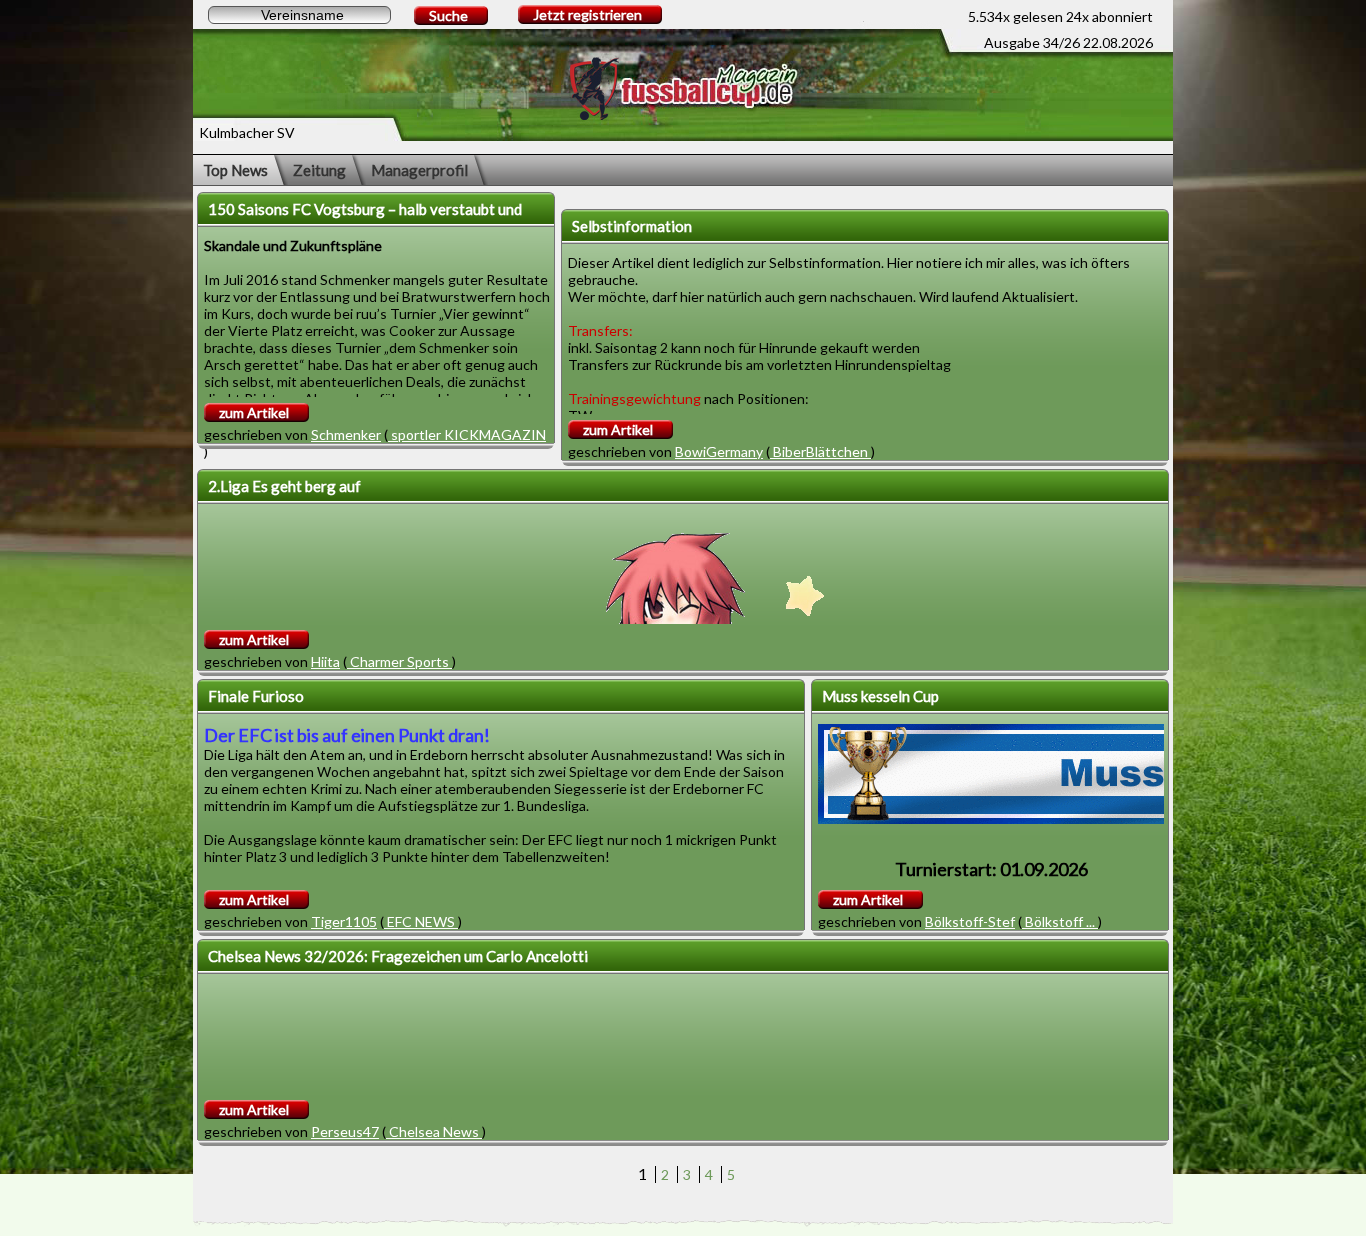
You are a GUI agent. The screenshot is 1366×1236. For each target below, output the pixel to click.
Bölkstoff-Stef (970, 921)
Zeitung (319, 170)
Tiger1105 (344, 921)
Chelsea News (434, 1131)
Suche (448, 15)
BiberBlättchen (820, 451)
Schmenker (346, 434)
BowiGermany (719, 451)
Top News (235, 170)
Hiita (325, 661)
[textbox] (299, 15)
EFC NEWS (421, 921)
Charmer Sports (399, 661)
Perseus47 (345, 1131)
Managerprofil (419, 170)
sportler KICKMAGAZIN (467, 434)
